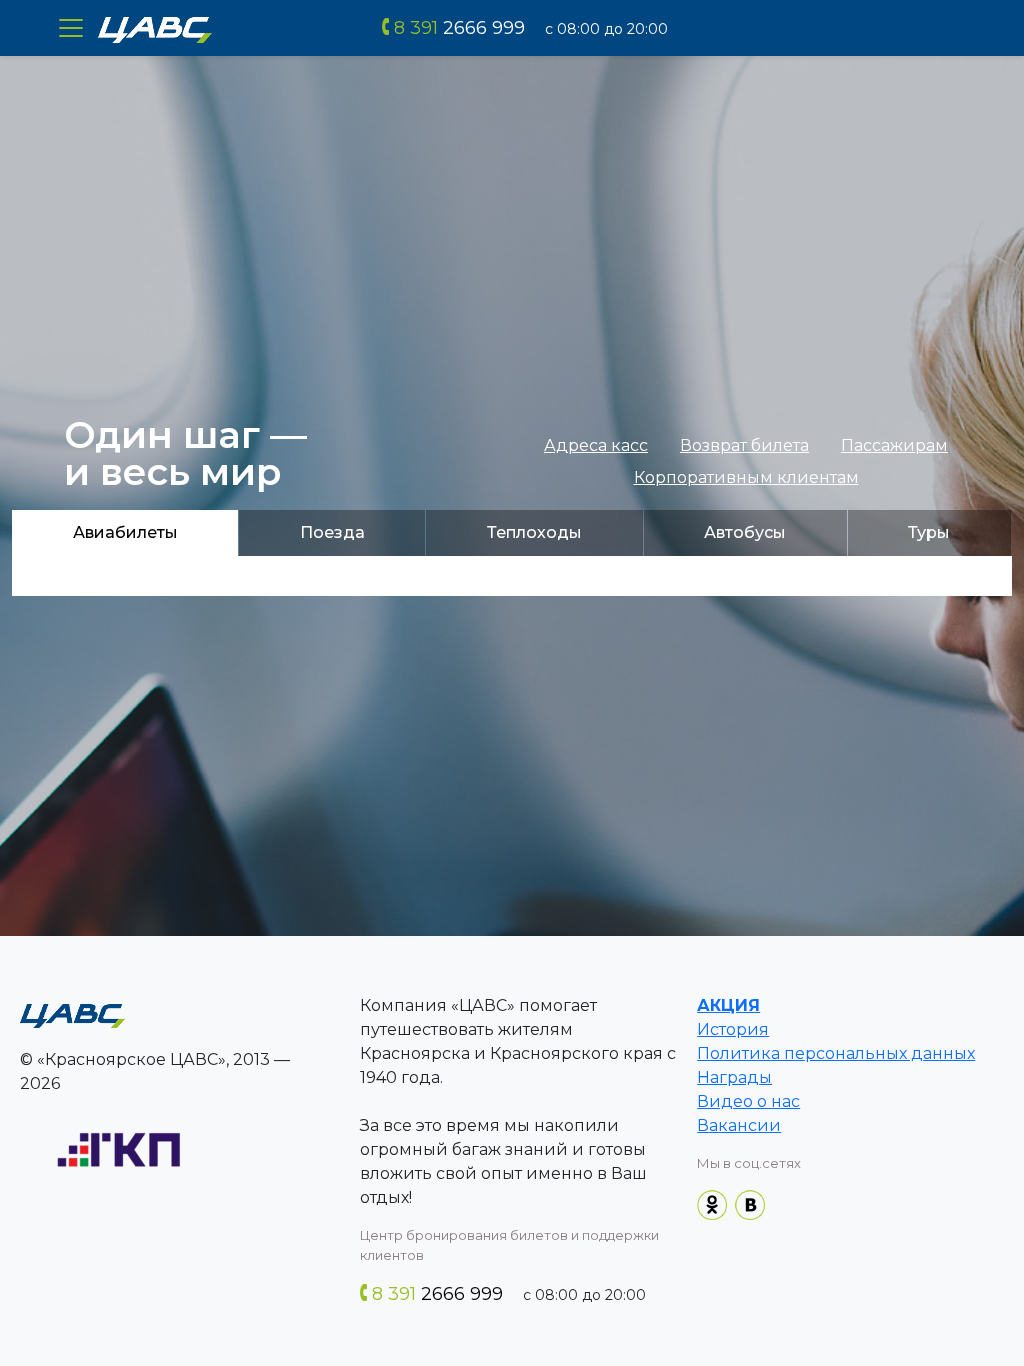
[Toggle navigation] (71, 28)
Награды (734, 1077)
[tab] (125, 533)
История (733, 1029)
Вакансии (739, 1125)
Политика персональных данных (836, 1053)
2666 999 (459, 28)
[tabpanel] (512, 576)
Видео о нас (748, 1101)
